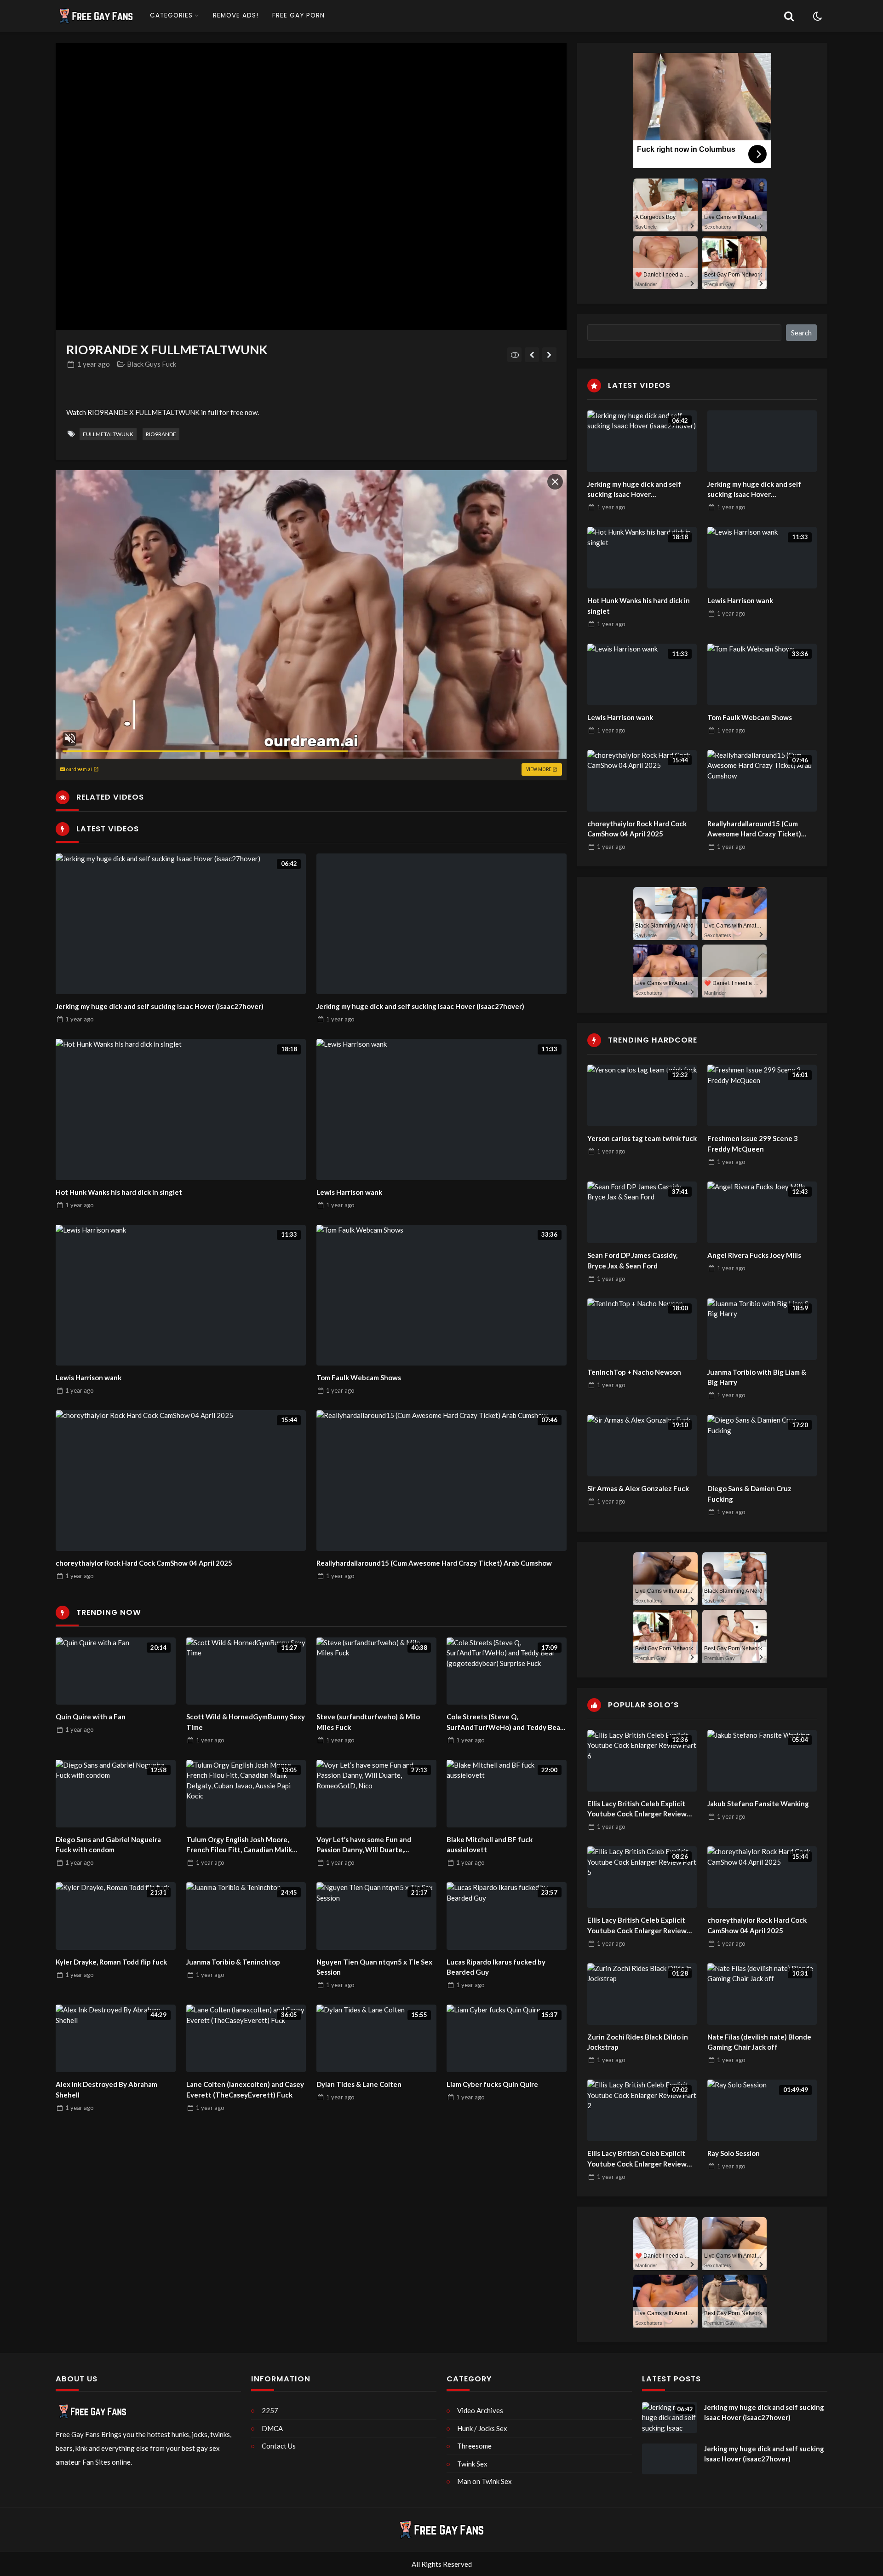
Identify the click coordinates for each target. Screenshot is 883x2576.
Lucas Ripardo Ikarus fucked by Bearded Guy (496, 1967)
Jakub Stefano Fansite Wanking (758, 1804)
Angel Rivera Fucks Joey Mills (754, 1255)
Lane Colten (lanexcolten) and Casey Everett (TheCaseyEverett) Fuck (245, 2089)
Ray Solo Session (734, 2153)
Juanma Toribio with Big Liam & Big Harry (757, 1377)
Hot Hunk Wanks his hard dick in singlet (119, 1192)
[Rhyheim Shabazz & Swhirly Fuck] (549, 355)
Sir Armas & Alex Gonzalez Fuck (638, 1488)
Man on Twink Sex (485, 2481)
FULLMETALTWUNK (108, 434)
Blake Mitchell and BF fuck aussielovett (490, 1845)
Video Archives (480, 2410)
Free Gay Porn (298, 15)
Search (801, 333)
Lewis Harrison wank (349, 1192)
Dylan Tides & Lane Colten (359, 2084)
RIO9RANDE (161, 434)
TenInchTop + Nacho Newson (634, 1372)
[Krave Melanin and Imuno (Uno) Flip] (532, 355)
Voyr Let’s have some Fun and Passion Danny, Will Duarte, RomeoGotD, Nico (364, 1845)
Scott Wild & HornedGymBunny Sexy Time (246, 1722)
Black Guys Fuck (152, 364)
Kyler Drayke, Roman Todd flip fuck (111, 1962)
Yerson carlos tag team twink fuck (642, 1138)
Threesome (474, 2446)
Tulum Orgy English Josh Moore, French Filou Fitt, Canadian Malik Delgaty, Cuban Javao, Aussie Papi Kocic (240, 1845)
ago (94, 364)
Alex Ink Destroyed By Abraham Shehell (106, 2089)
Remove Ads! (236, 15)
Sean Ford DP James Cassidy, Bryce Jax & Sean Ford (632, 1260)
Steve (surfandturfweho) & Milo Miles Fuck (368, 1722)
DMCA (272, 2428)
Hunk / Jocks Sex (482, 2428)
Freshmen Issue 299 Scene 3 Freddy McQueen (753, 1144)
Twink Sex (472, 2464)
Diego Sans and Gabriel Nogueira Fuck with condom (108, 1845)
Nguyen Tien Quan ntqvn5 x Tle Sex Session (374, 1967)
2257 (270, 2410)
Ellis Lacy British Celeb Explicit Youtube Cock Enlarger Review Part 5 (637, 1926)
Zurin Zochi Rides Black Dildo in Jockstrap (638, 2042)
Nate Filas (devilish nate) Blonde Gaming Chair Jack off (759, 2042)
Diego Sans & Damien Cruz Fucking (749, 1494)
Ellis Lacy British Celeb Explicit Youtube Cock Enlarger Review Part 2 (637, 2159)
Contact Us (279, 2446)
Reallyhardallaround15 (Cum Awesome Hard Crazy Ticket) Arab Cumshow (434, 1563)
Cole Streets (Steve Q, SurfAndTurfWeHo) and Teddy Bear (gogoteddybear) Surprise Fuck (505, 1722)
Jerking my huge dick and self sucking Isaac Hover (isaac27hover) (160, 1006)
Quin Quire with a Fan (91, 1717)
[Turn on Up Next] (514, 355)
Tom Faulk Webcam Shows (359, 1377)
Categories (171, 15)
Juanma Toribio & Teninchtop (233, 1962)
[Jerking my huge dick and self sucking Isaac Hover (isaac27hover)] (441, 924)
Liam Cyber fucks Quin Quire (492, 2084)
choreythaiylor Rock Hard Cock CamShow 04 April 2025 (144, 1563)
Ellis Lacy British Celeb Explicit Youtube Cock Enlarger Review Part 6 (637, 1809)
